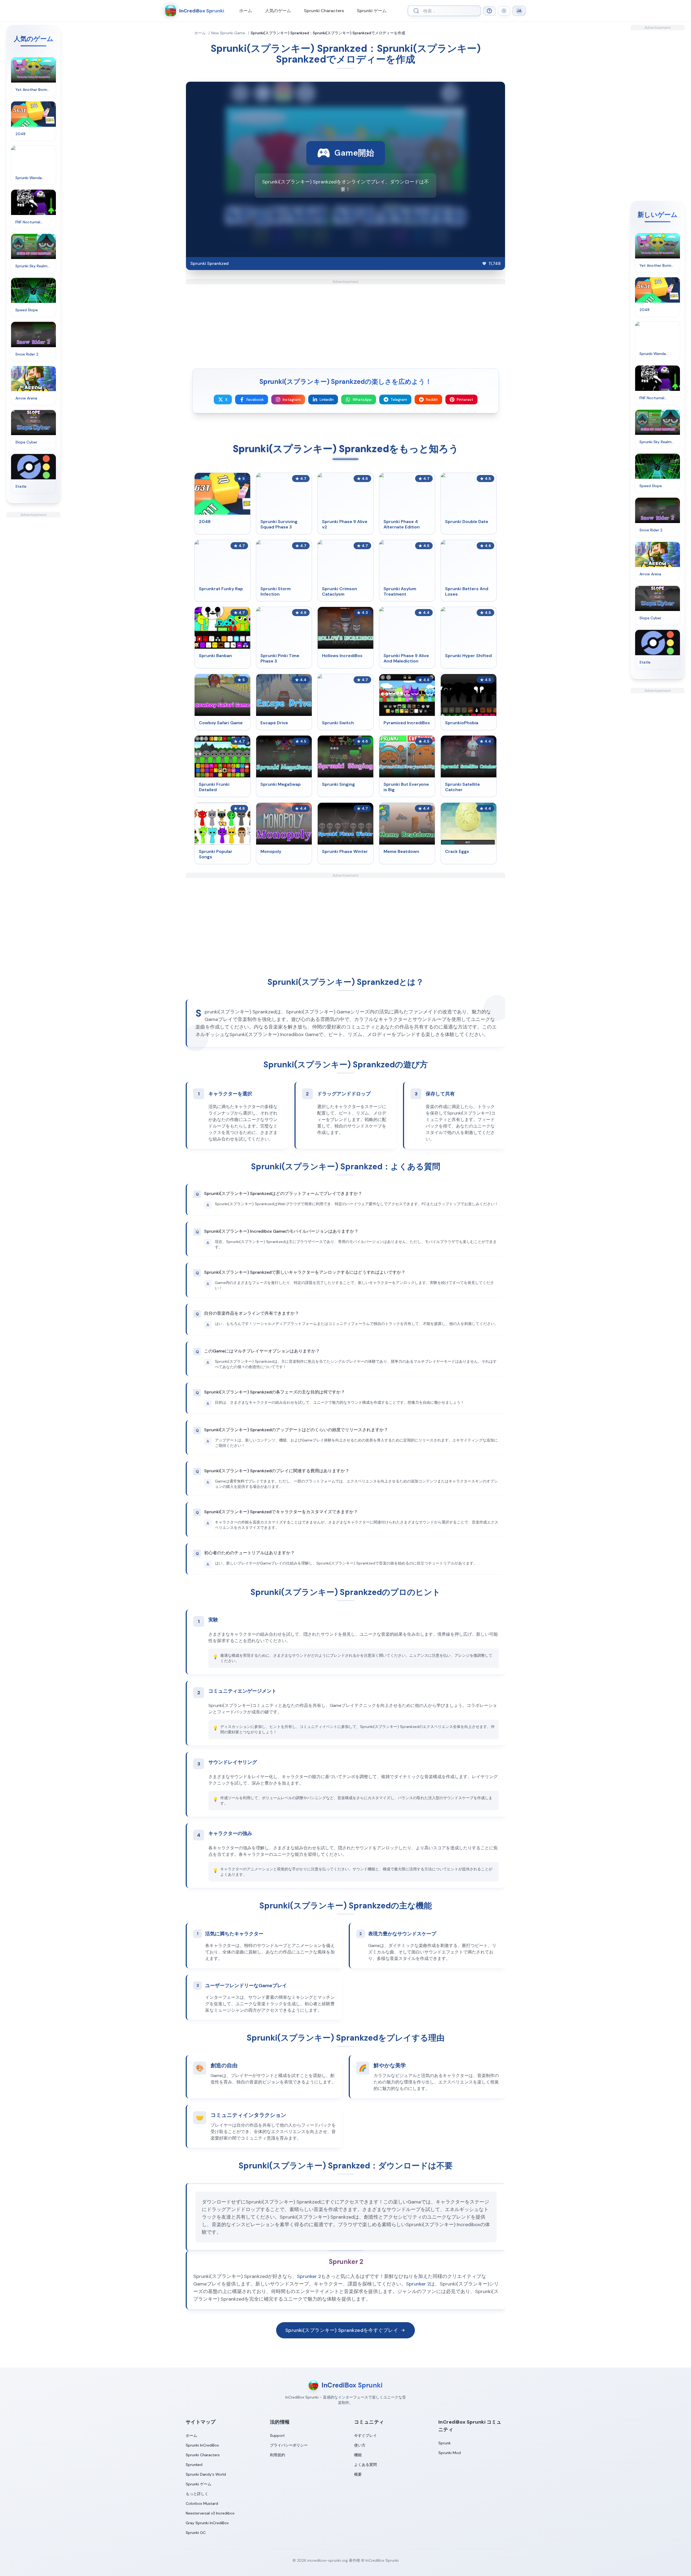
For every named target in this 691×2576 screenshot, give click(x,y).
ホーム (246, 11)
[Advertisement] (33, 598)
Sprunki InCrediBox (202, 2445)
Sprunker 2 (309, 2276)
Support (277, 2435)
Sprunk (445, 2443)
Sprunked (194, 2465)
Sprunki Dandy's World (206, 2474)
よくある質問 (365, 2465)
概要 (358, 2474)
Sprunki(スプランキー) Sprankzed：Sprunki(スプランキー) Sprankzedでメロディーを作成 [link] (328, 33)
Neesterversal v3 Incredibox (210, 2513)
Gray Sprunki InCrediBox (207, 2523)
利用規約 (277, 2455)
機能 (358, 2455)
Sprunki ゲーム (372, 11)
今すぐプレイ (365, 2435)
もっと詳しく (197, 2494)
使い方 (360, 2445)
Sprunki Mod (450, 2453)
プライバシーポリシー (289, 2445)
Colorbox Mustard (202, 2503)
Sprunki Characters (324, 11)
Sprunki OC (196, 2533)
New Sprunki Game (228, 33)
